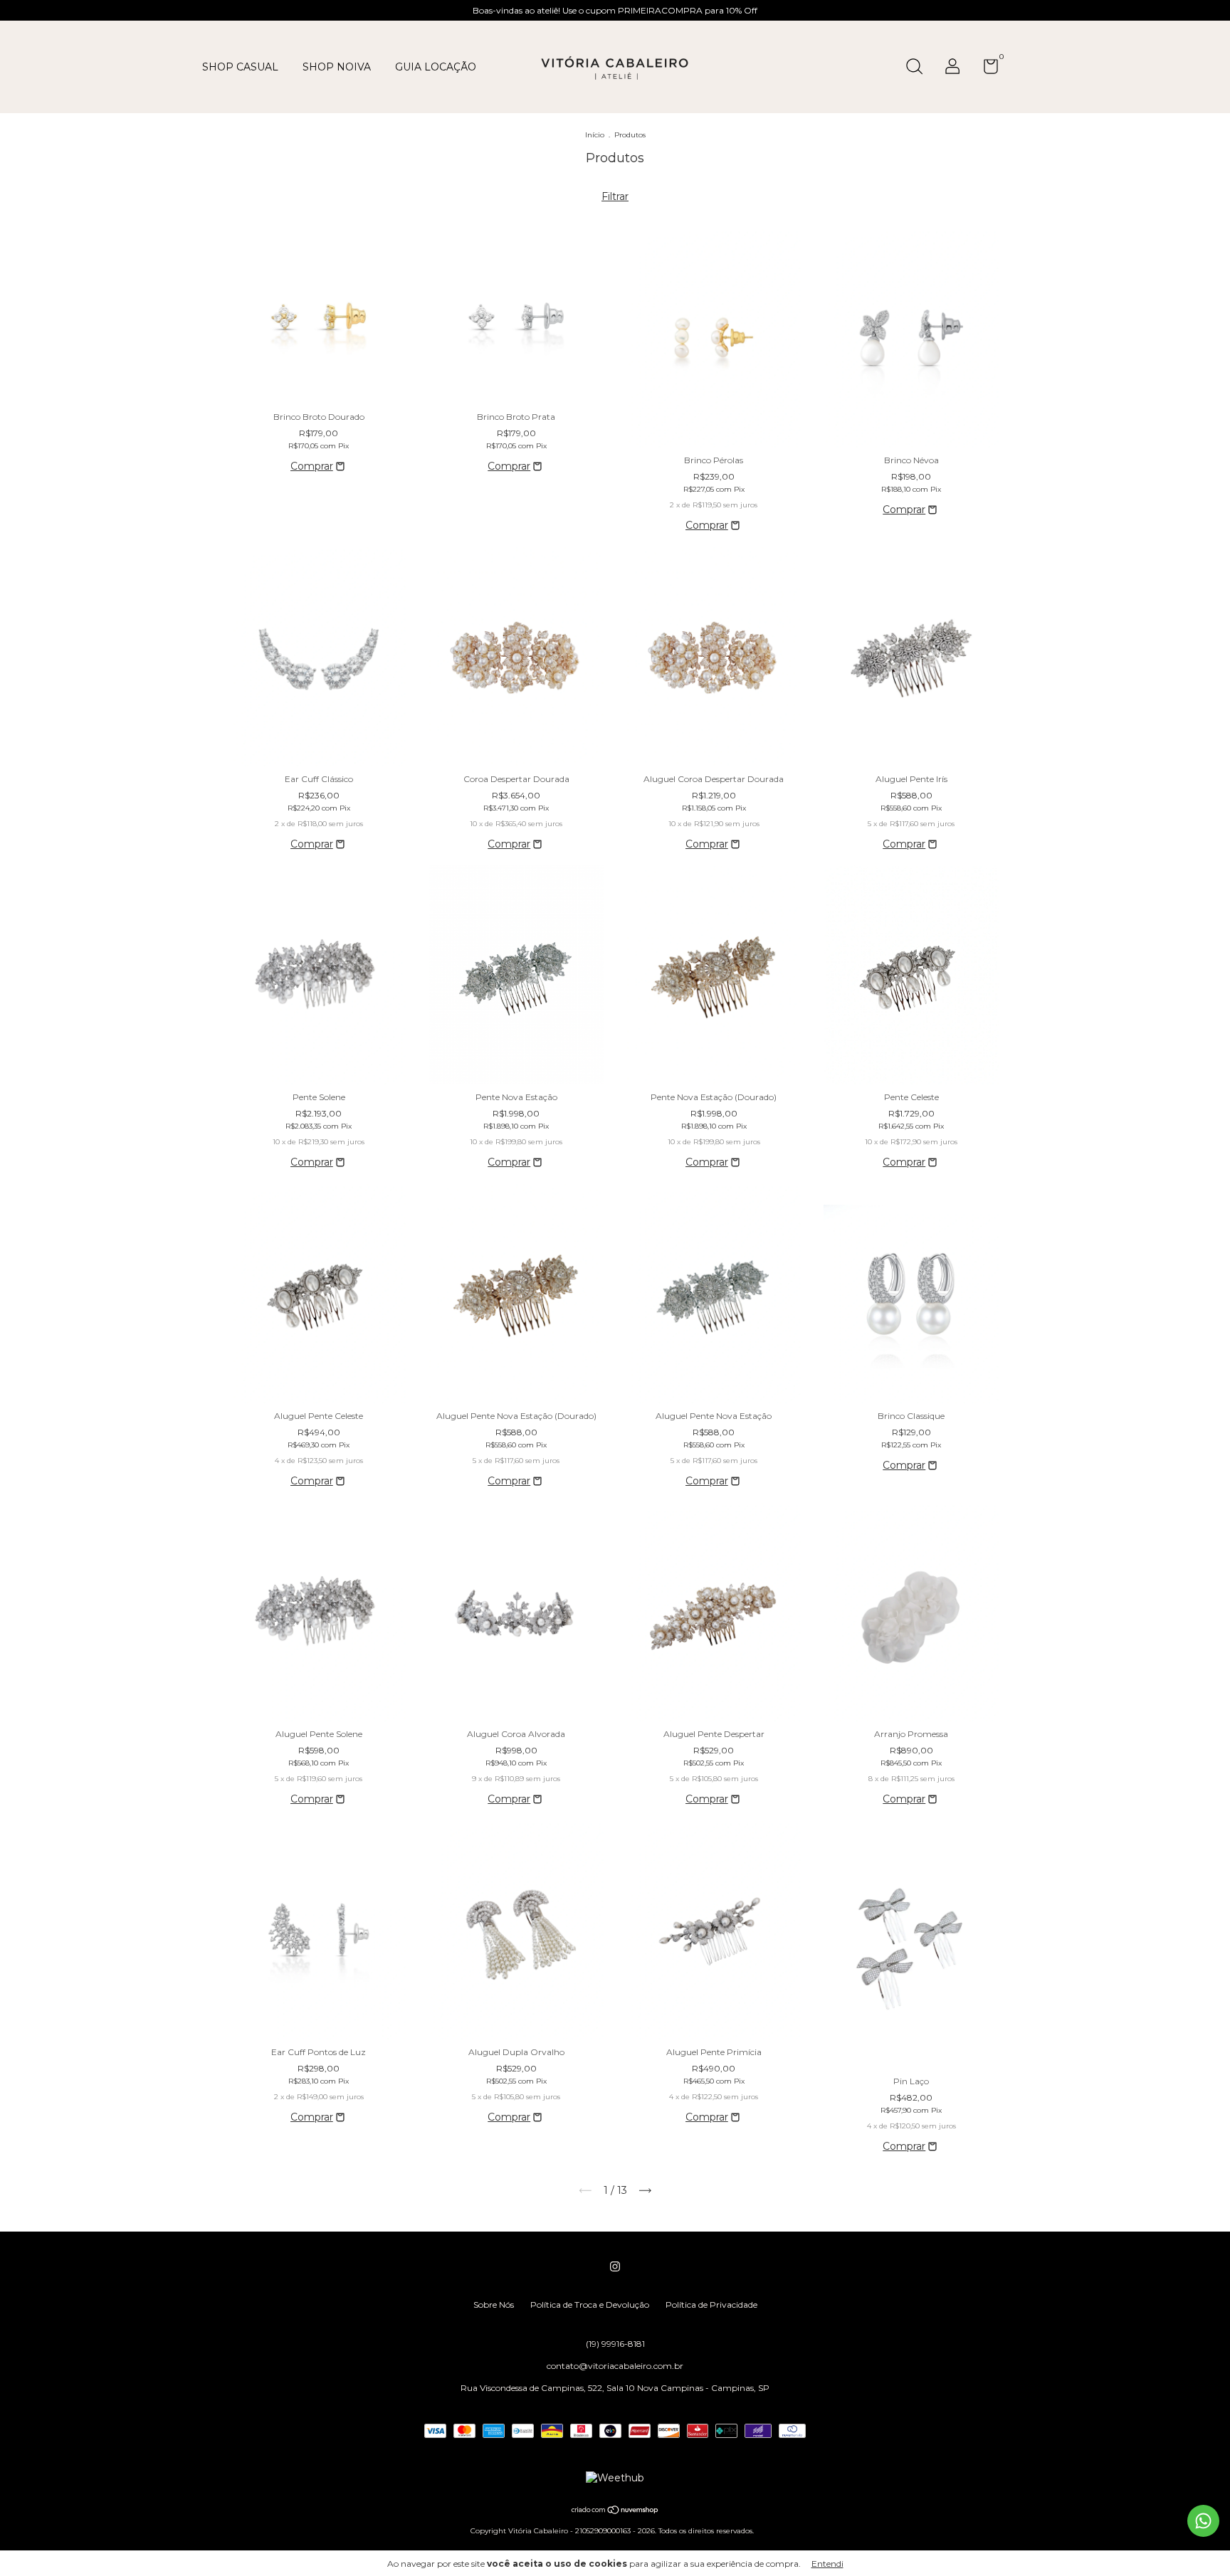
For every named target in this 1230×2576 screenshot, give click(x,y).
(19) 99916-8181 (615, 2344)
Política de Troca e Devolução (590, 2305)
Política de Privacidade (711, 2305)
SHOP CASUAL (240, 67)
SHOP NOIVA (337, 67)
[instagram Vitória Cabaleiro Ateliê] (615, 2266)
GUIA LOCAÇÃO (436, 67)
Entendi (827, 2564)
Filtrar (615, 196)
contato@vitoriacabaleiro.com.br (615, 2366)
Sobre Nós (494, 2305)
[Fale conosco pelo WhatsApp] (1203, 2521)
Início (595, 135)
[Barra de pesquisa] (919, 68)
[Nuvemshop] (615, 2511)
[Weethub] (615, 2478)
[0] (985, 69)
